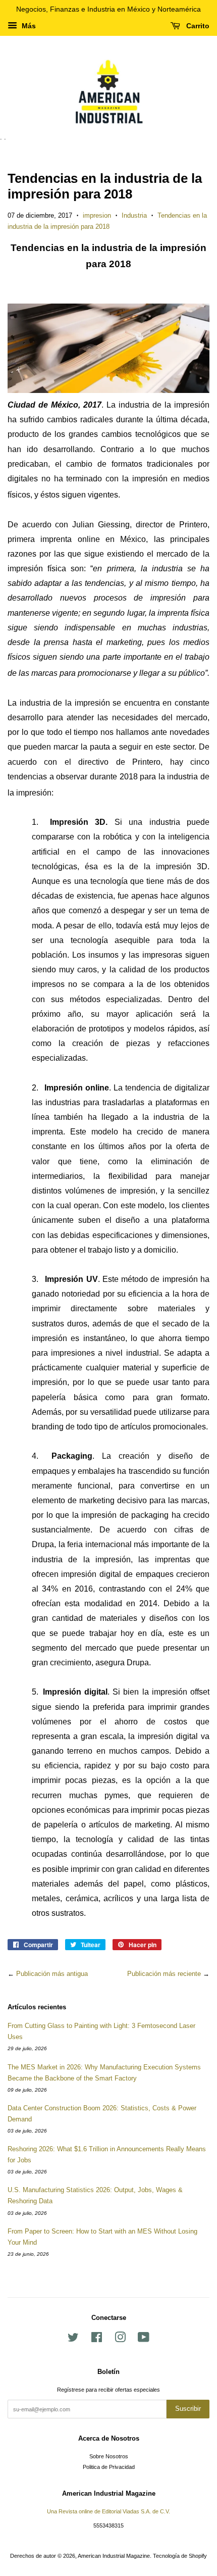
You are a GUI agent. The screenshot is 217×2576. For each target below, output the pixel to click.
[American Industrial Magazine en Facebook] (97, 2340)
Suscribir (188, 2409)
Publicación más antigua (52, 1974)
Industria (134, 215)
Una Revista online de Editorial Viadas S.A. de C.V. (108, 2511)
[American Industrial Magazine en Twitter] (73, 2340)
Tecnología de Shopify (180, 2556)
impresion (97, 215)
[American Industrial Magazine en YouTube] (144, 2340)
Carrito (197, 26)
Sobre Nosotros (109, 2456)
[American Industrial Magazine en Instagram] (120, 2340)
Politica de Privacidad (109, 2467)
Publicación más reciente (164, 1974)
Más (28, 26)
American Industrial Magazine (114, 2556)
